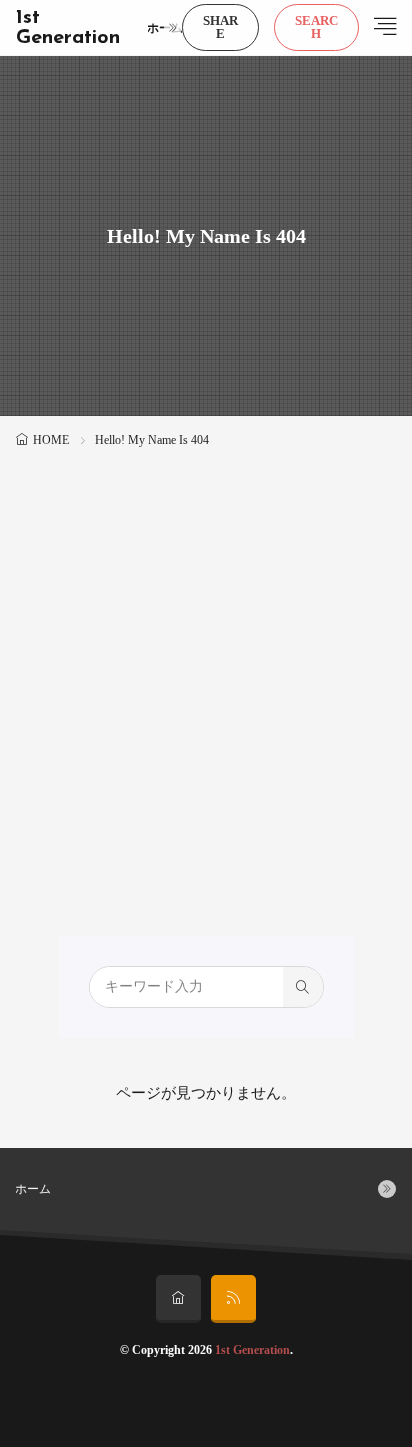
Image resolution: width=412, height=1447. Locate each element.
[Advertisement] (206, 669)
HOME (51, 440)
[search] (303, 987)
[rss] (233, 1299)
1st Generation (68, 28)
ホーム (165, 28)
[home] (178, 1299)
